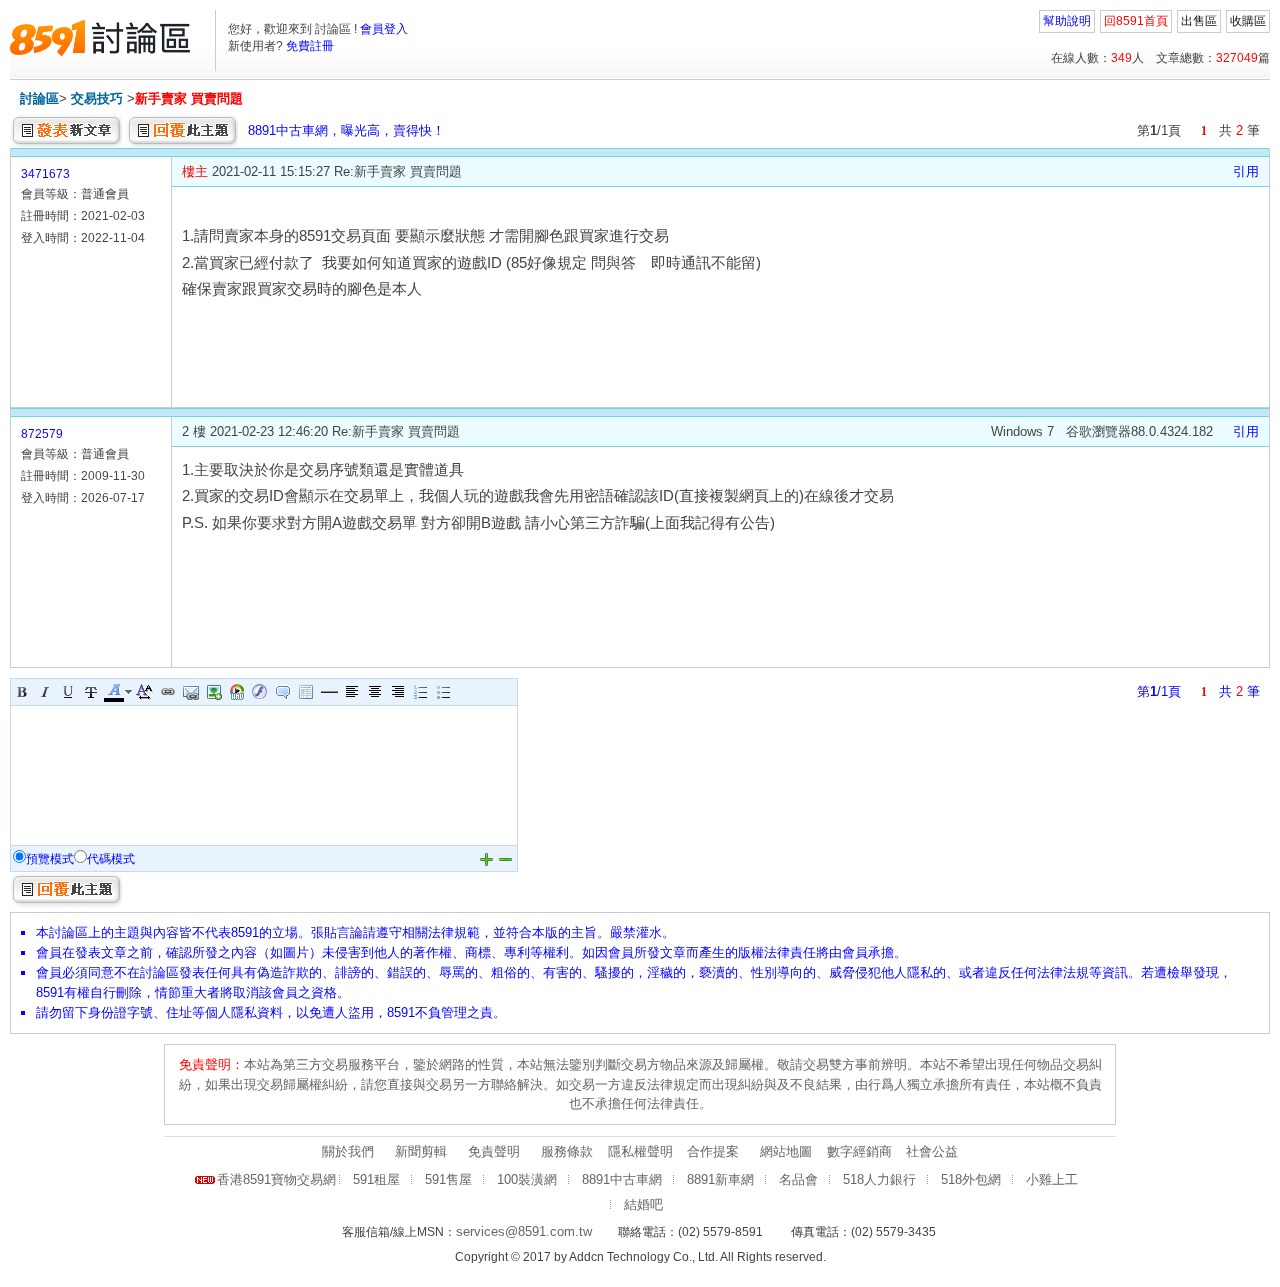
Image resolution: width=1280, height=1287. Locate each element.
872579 (42, 434)
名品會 (798, 1179)
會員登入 (384, 29)
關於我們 (348, 1151)
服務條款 (567, 1151)
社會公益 (932, 1151)
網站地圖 (786, 1151)
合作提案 (713, 1151)
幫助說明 (1067, 21)
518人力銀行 (879, 1179)
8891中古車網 (622, 1179)
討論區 (39, 98)
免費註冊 (310, 46)
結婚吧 (643, 1204)
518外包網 (971, 1179)
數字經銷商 (859, 1151)
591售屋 (448, 1179)
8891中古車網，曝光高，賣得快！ (346, 130)
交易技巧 (97, 98)
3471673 (45, 174)
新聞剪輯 (421, 1151)
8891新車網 (720, 1179)
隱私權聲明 (640, 1151)
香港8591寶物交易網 (276, 1179)
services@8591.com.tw (524, 1231)
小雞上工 (1052, 1179)
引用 (1246, 171)
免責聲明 (494, 1151)
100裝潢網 (527, 1179)
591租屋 (376, 1179)
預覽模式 (50, 859)
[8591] (100, 38)
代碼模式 (111, 859)
